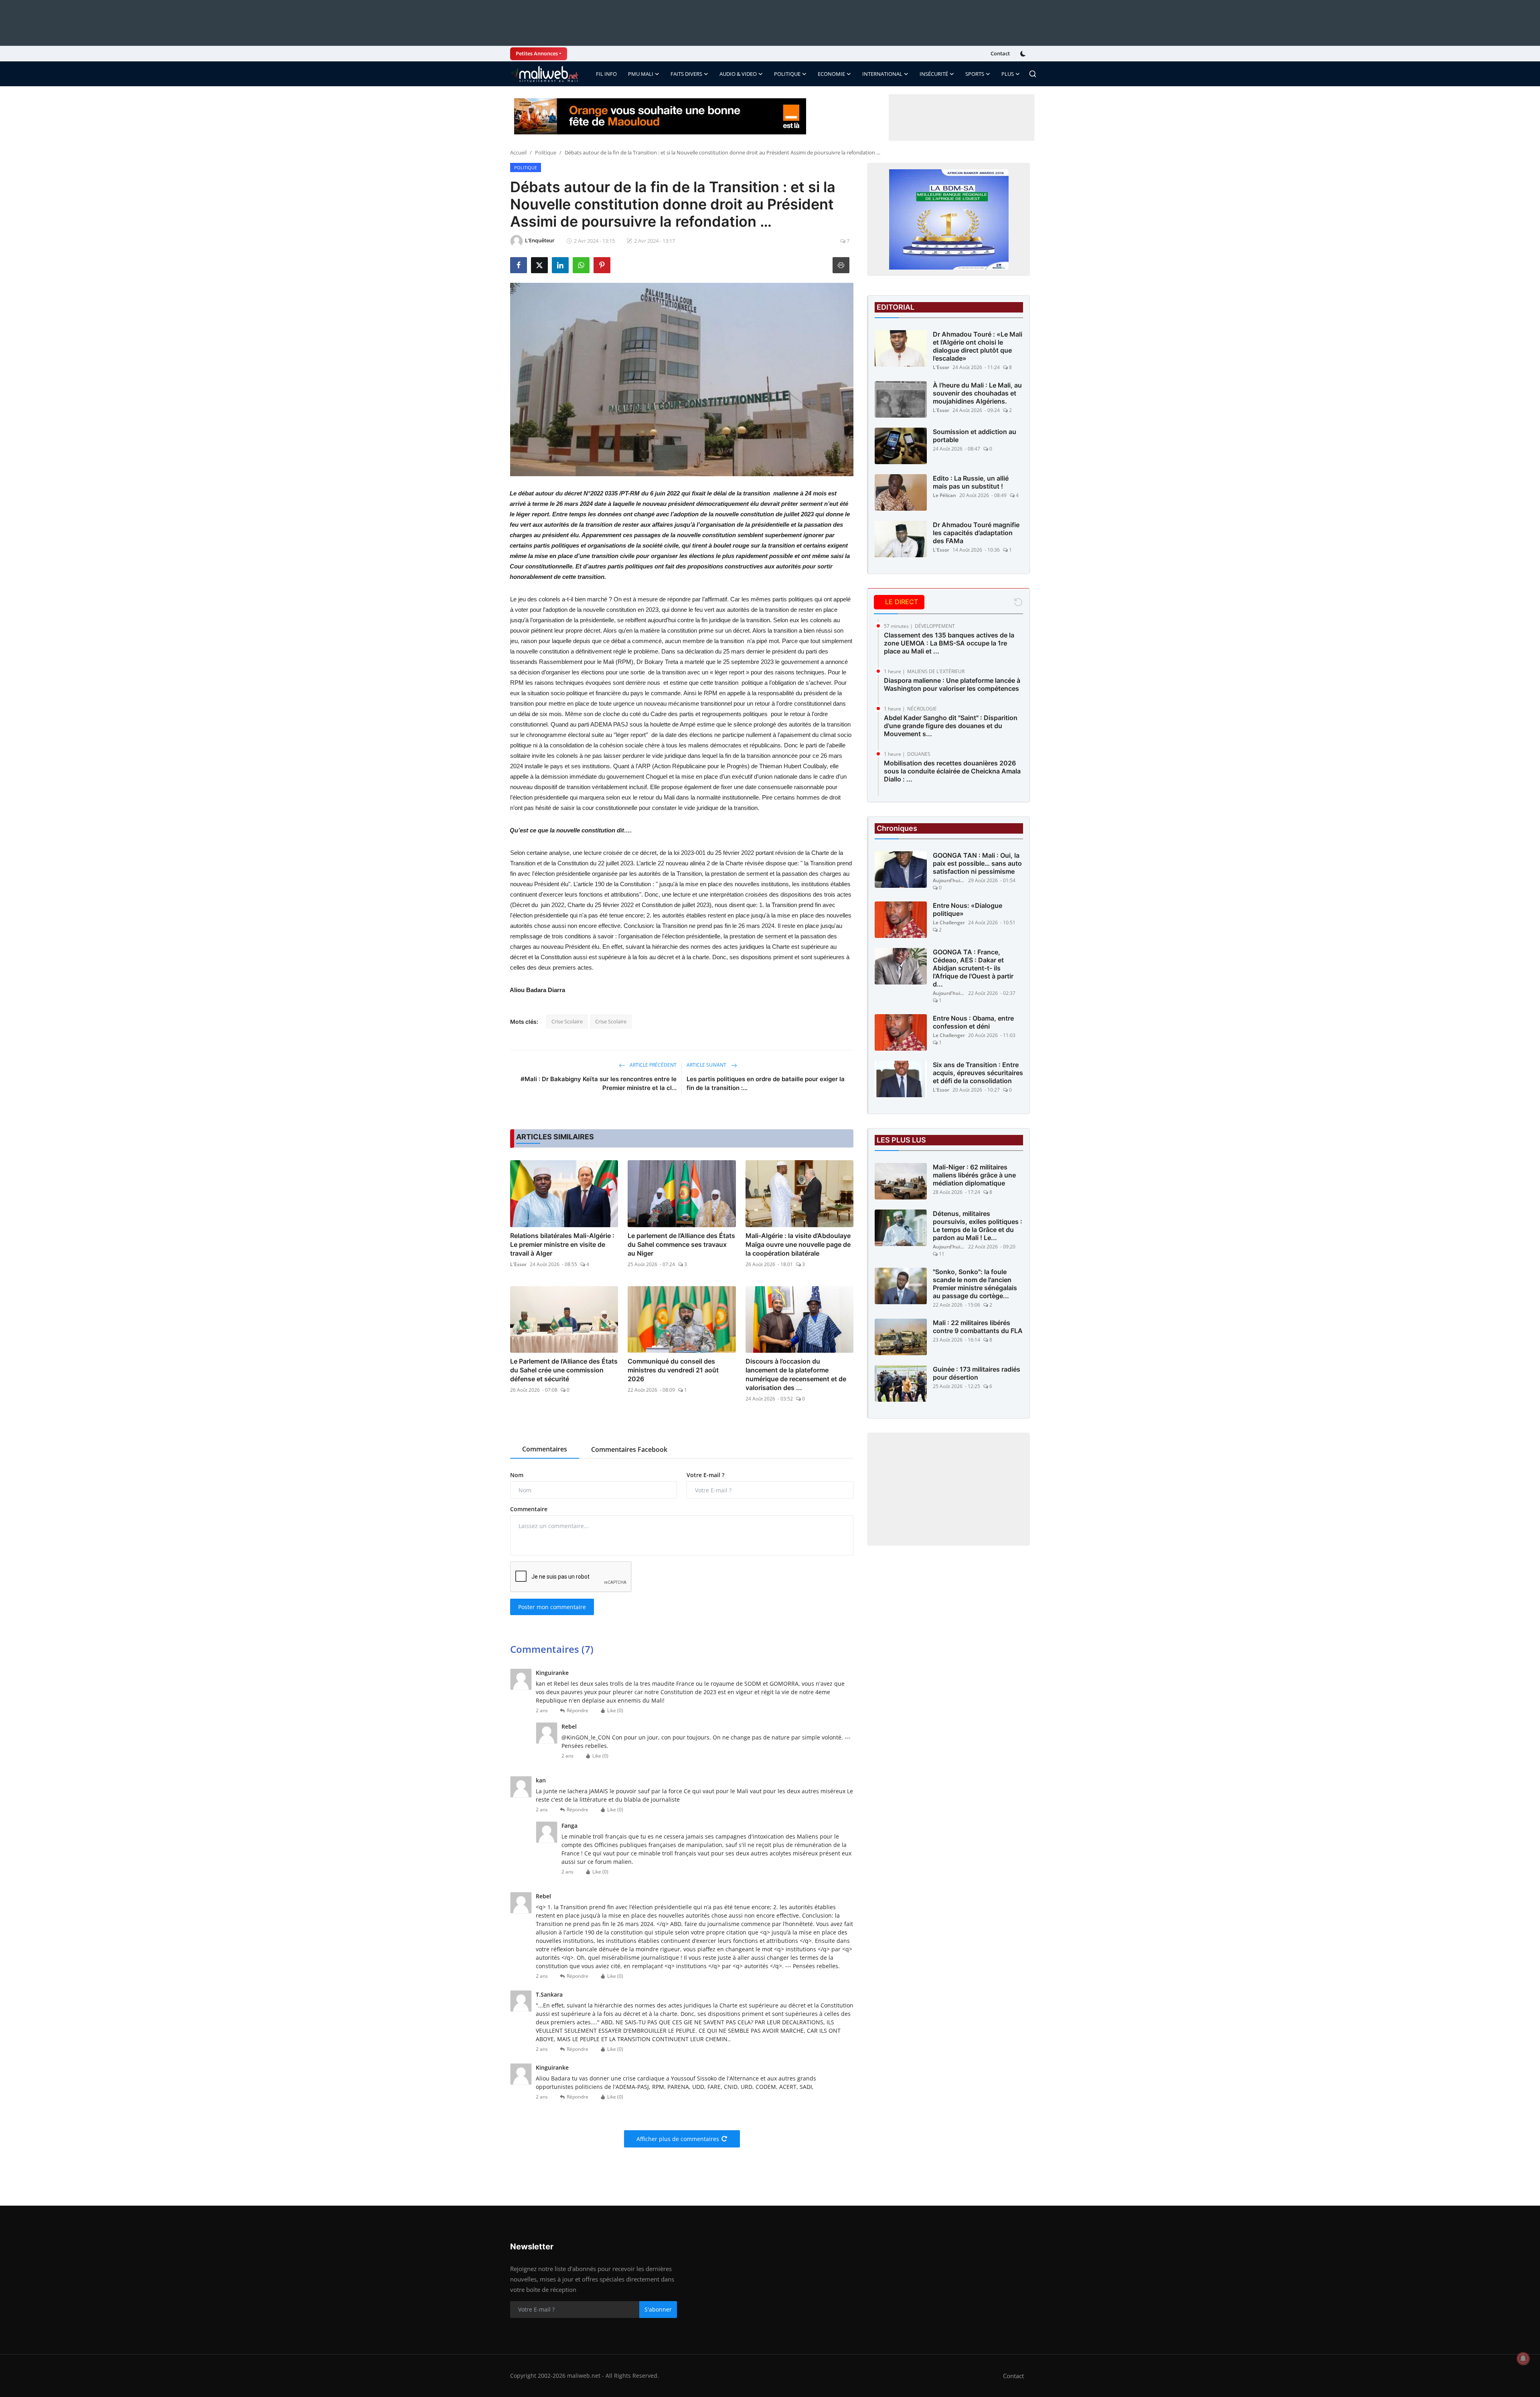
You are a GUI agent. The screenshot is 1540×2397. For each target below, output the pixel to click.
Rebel (569, 1726)
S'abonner (658, 2309)
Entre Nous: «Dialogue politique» (968, 909)
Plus (1008, 74)
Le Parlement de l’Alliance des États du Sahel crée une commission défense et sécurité (564, 1370)
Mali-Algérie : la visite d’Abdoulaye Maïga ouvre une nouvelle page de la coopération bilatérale (798, 1244)
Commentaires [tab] (545, 1449)
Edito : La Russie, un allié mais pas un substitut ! (971, 482)
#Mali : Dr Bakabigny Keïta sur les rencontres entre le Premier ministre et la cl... (599, 1083)
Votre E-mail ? (705, 1475)
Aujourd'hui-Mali (949, 880)
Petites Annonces (537, 53)
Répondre (577, 1710)
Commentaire (529, 1509)
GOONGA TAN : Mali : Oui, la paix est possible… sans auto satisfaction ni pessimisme (977, 863)
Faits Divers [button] (686, 74)
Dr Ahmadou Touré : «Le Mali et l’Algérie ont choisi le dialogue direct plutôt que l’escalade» (978, 346)
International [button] (882, 74)
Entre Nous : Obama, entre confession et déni (973, 1022)
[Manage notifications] (1523, 2358)
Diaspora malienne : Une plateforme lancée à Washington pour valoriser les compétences (952, 684)
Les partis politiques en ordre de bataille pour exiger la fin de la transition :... (766, 1083)
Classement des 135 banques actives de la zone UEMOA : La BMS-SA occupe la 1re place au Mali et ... (949, 643)
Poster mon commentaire (552, 1607)
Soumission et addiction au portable (975, 436)
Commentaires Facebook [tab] (629, 1449)
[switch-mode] (1024, 54)
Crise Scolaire (567, 1021)
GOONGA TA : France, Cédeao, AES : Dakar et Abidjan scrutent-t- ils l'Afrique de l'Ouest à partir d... (973, 968)
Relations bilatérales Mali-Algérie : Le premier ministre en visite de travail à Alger (562, 1244)
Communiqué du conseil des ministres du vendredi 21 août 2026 (673, 1370)
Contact (1000, 53)
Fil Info (606, 74)
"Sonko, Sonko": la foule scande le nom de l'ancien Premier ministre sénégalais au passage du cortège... (975, 1284)
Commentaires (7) (552, 1649)
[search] (1033, 74)
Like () (615, 1710)
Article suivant (707, 1065)
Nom (517, 1475)
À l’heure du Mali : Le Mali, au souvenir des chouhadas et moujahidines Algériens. (977, 393)
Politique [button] (787, 74)
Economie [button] (831, 74)
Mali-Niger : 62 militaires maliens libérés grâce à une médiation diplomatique (974, 1175)
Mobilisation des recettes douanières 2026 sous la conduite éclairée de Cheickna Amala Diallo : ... (952, 771)
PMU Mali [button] (641, 74)
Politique (546, 152)
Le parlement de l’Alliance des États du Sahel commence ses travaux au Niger (681, 1244)
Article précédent (652, 1065)
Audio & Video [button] (738, 74)
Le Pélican (944, 495)
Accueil (518, 152)
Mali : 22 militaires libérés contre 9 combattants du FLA (978, 1327)
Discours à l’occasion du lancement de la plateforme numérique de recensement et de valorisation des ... (796, 1374)
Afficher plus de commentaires (678, 2139)
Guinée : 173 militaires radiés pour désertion (977, 1373)
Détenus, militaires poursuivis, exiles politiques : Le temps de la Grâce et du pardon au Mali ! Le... (978, 1226)
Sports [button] (975, 74)
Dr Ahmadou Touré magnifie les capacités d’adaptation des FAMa (976, 533)
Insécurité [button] (934, 74)
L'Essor (518, 1264)
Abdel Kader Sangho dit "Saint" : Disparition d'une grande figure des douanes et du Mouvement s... (951, 726)
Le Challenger (949, 922)
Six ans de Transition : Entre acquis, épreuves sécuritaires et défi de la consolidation (978, 1073)
